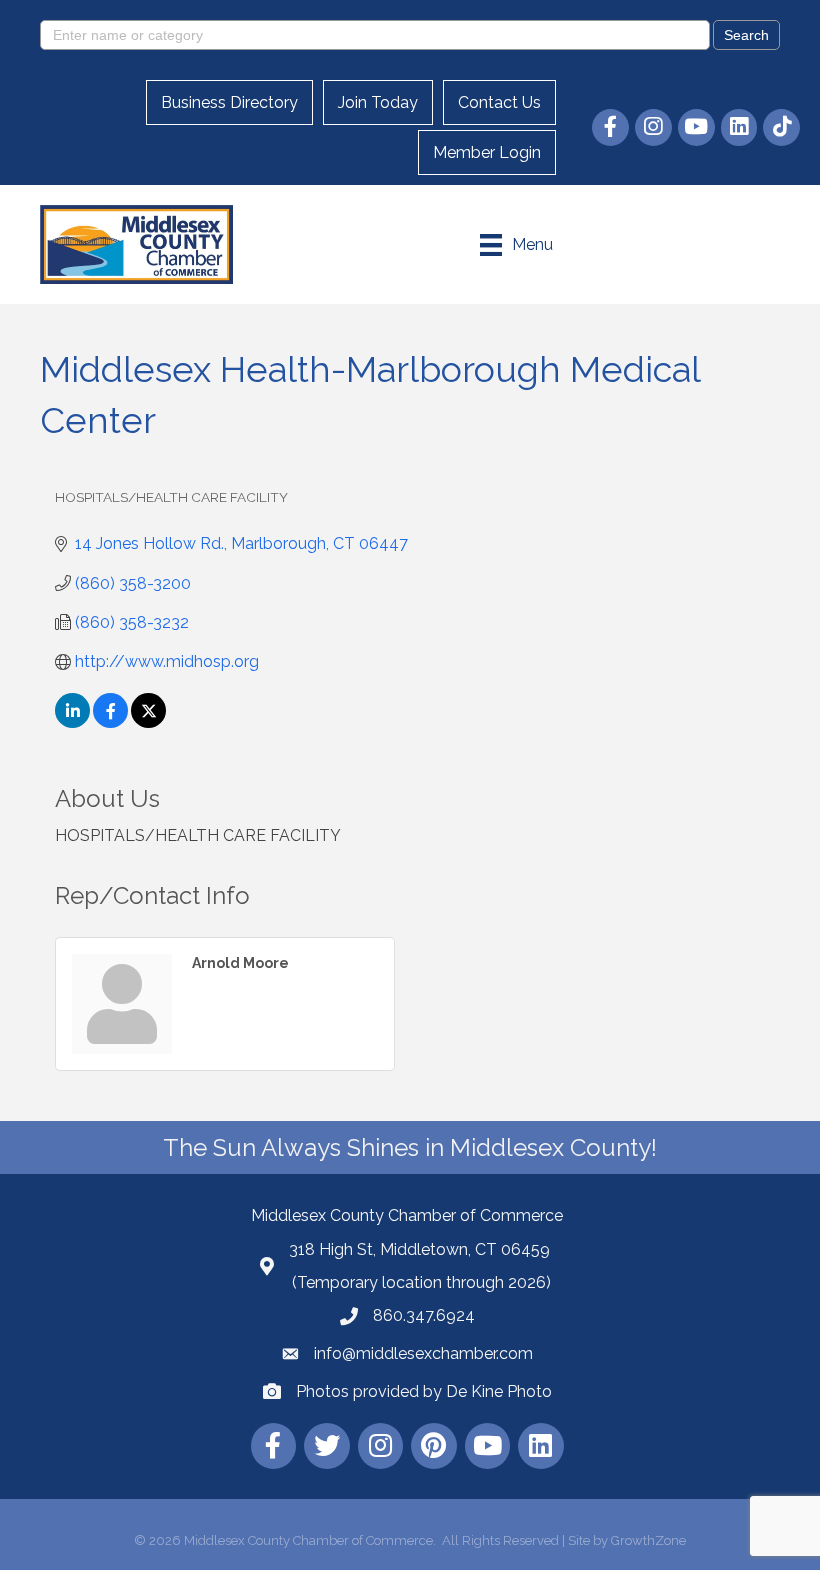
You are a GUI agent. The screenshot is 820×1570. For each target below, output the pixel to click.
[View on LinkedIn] (72, 722)
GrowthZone (648, 1540)
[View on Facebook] (110, 722)
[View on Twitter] (148, 722)
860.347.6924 (424, 1315)
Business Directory (229, 102)
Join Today (378, 102)
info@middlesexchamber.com (423, 1353)
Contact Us (499, 102)
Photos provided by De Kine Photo (424, 1391)
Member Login (487, 152)
